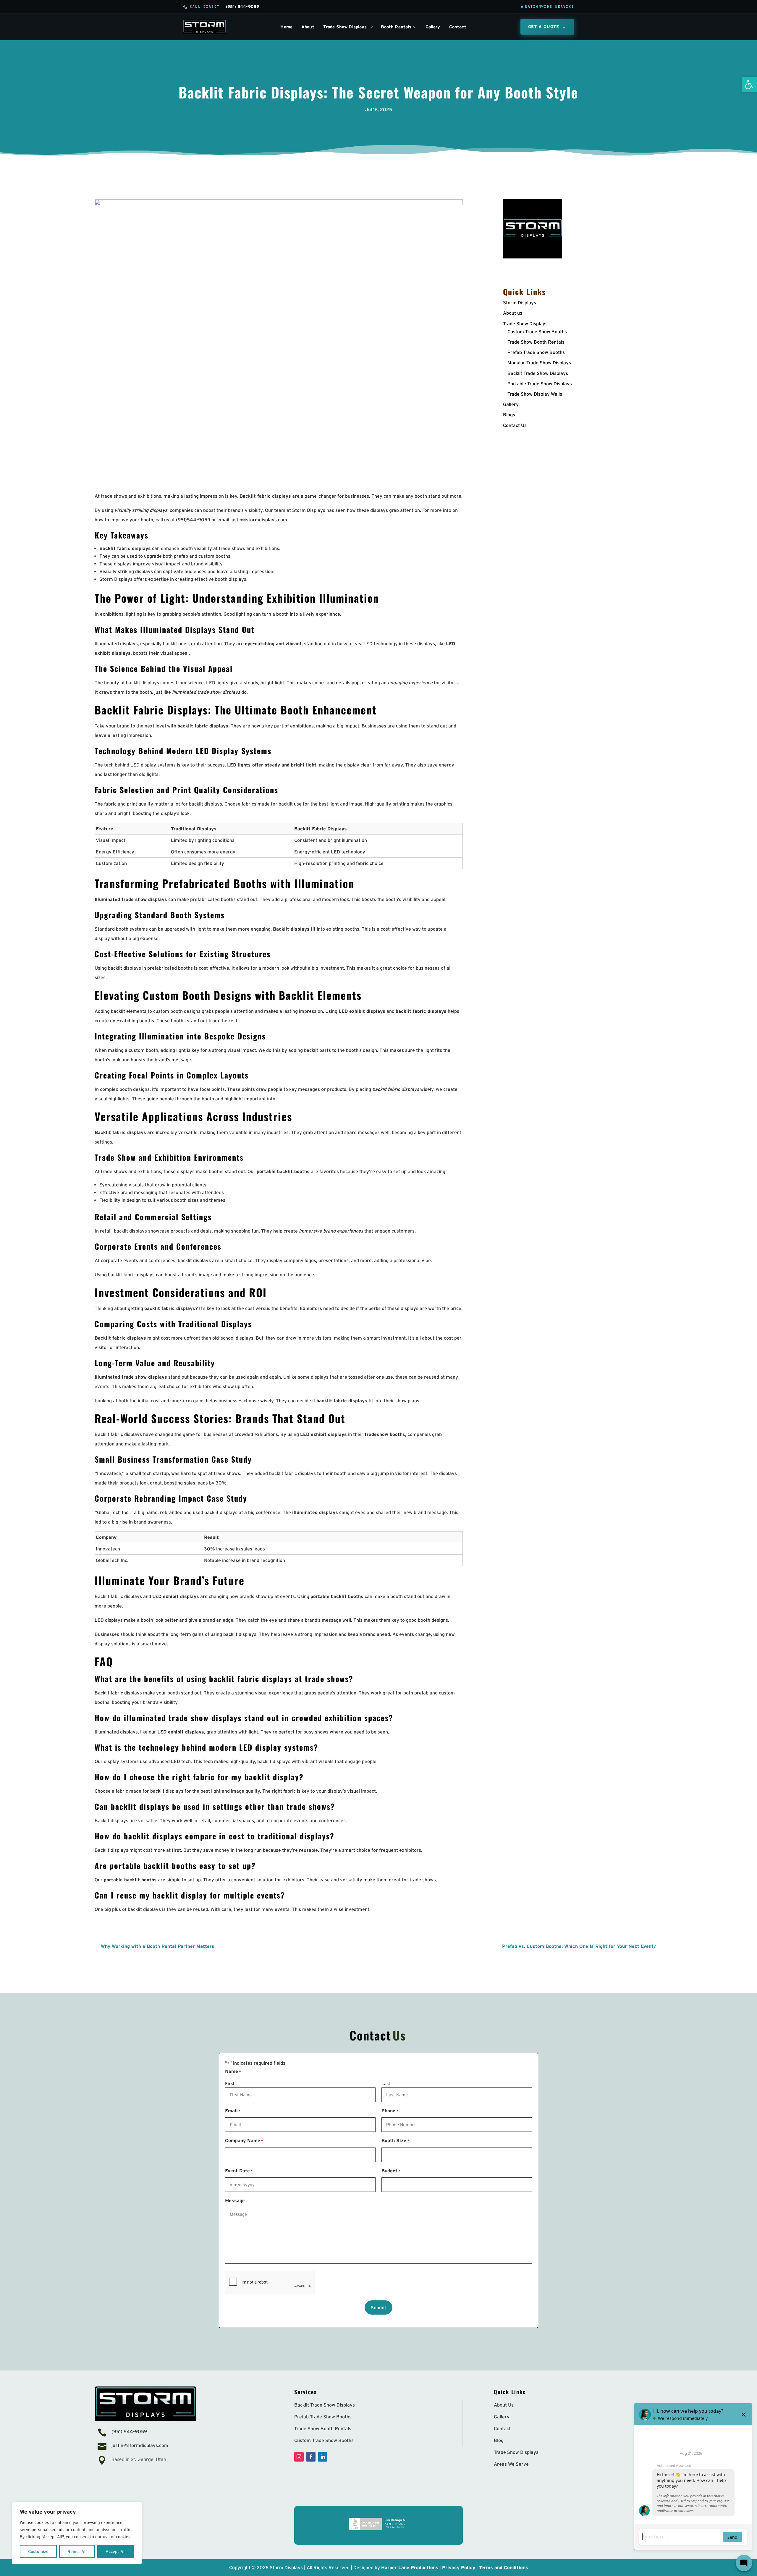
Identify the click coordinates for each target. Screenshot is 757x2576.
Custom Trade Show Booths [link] (537, 331)
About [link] (308, 27)
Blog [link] (499, 2440)
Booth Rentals (396, 27)
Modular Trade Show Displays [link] (539, 363)
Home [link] (286, 27)
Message (235, 2200)
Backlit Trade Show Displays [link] (538, 373)
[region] (77, 2533)
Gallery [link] (433, 27)
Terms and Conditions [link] (504, 2567)
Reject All (77, 2551)
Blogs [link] (509, 415)
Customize (38, 2551)
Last (386, 2083)
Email (233, 2111)
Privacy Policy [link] (459, 2567)
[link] (749, 85)
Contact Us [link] (515, 425)
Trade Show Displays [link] (525, 324)
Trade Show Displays (345, 27)
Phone (390, 2111)
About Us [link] (504, 2405)
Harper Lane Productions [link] (410, 2567)
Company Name (244, 2140)
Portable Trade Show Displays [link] (540, 384)
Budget (391, 2171)
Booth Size (395, 2140)
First (230, 2083)
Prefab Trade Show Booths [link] (536, 352)
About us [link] (513, 313)
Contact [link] (458, 27)
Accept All (116, 2551)
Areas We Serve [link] (511, 2464)
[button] (299, 2457)
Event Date (239, 2171)
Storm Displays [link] (520, 303)
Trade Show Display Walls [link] (535, 394)
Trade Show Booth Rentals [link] (536, 342)
